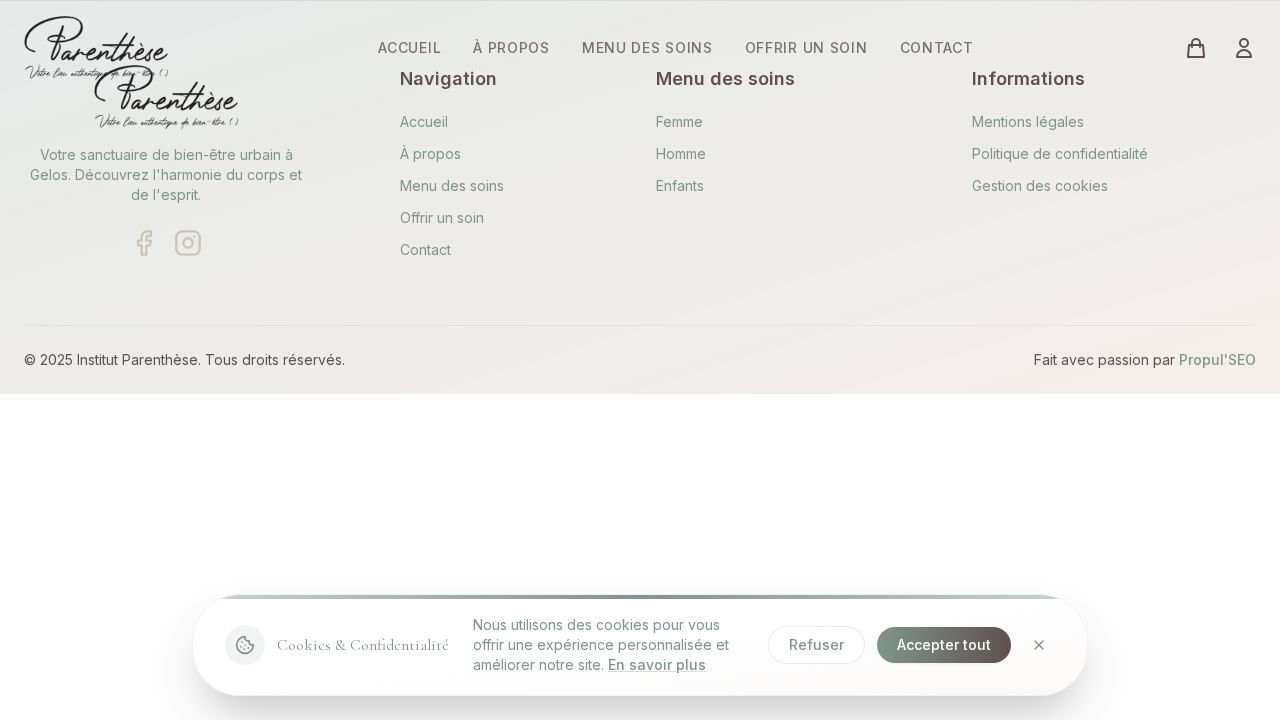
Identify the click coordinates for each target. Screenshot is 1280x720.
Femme (679, 121)
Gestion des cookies (1040, 185)
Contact (425, 249)
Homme (681, 153)
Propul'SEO (1217, 359)
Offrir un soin (442, 217)
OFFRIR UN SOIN (806, 47)
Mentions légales (1028, 121)
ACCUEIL (409, 47)
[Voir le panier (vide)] (1196, 48)
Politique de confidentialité (1060, 153)
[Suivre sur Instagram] (188, 243)
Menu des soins (452, 185)
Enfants (680, 185)
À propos (430, 153)
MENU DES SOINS (647, 47)
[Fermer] (1039, 645)
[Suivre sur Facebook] (144, 243)
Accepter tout (944, 644)
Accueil (424, 121)
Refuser (816, 644)
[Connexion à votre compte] (1244, 48)
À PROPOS (511, 47)
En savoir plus (657, 664)
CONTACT (937, 47)
